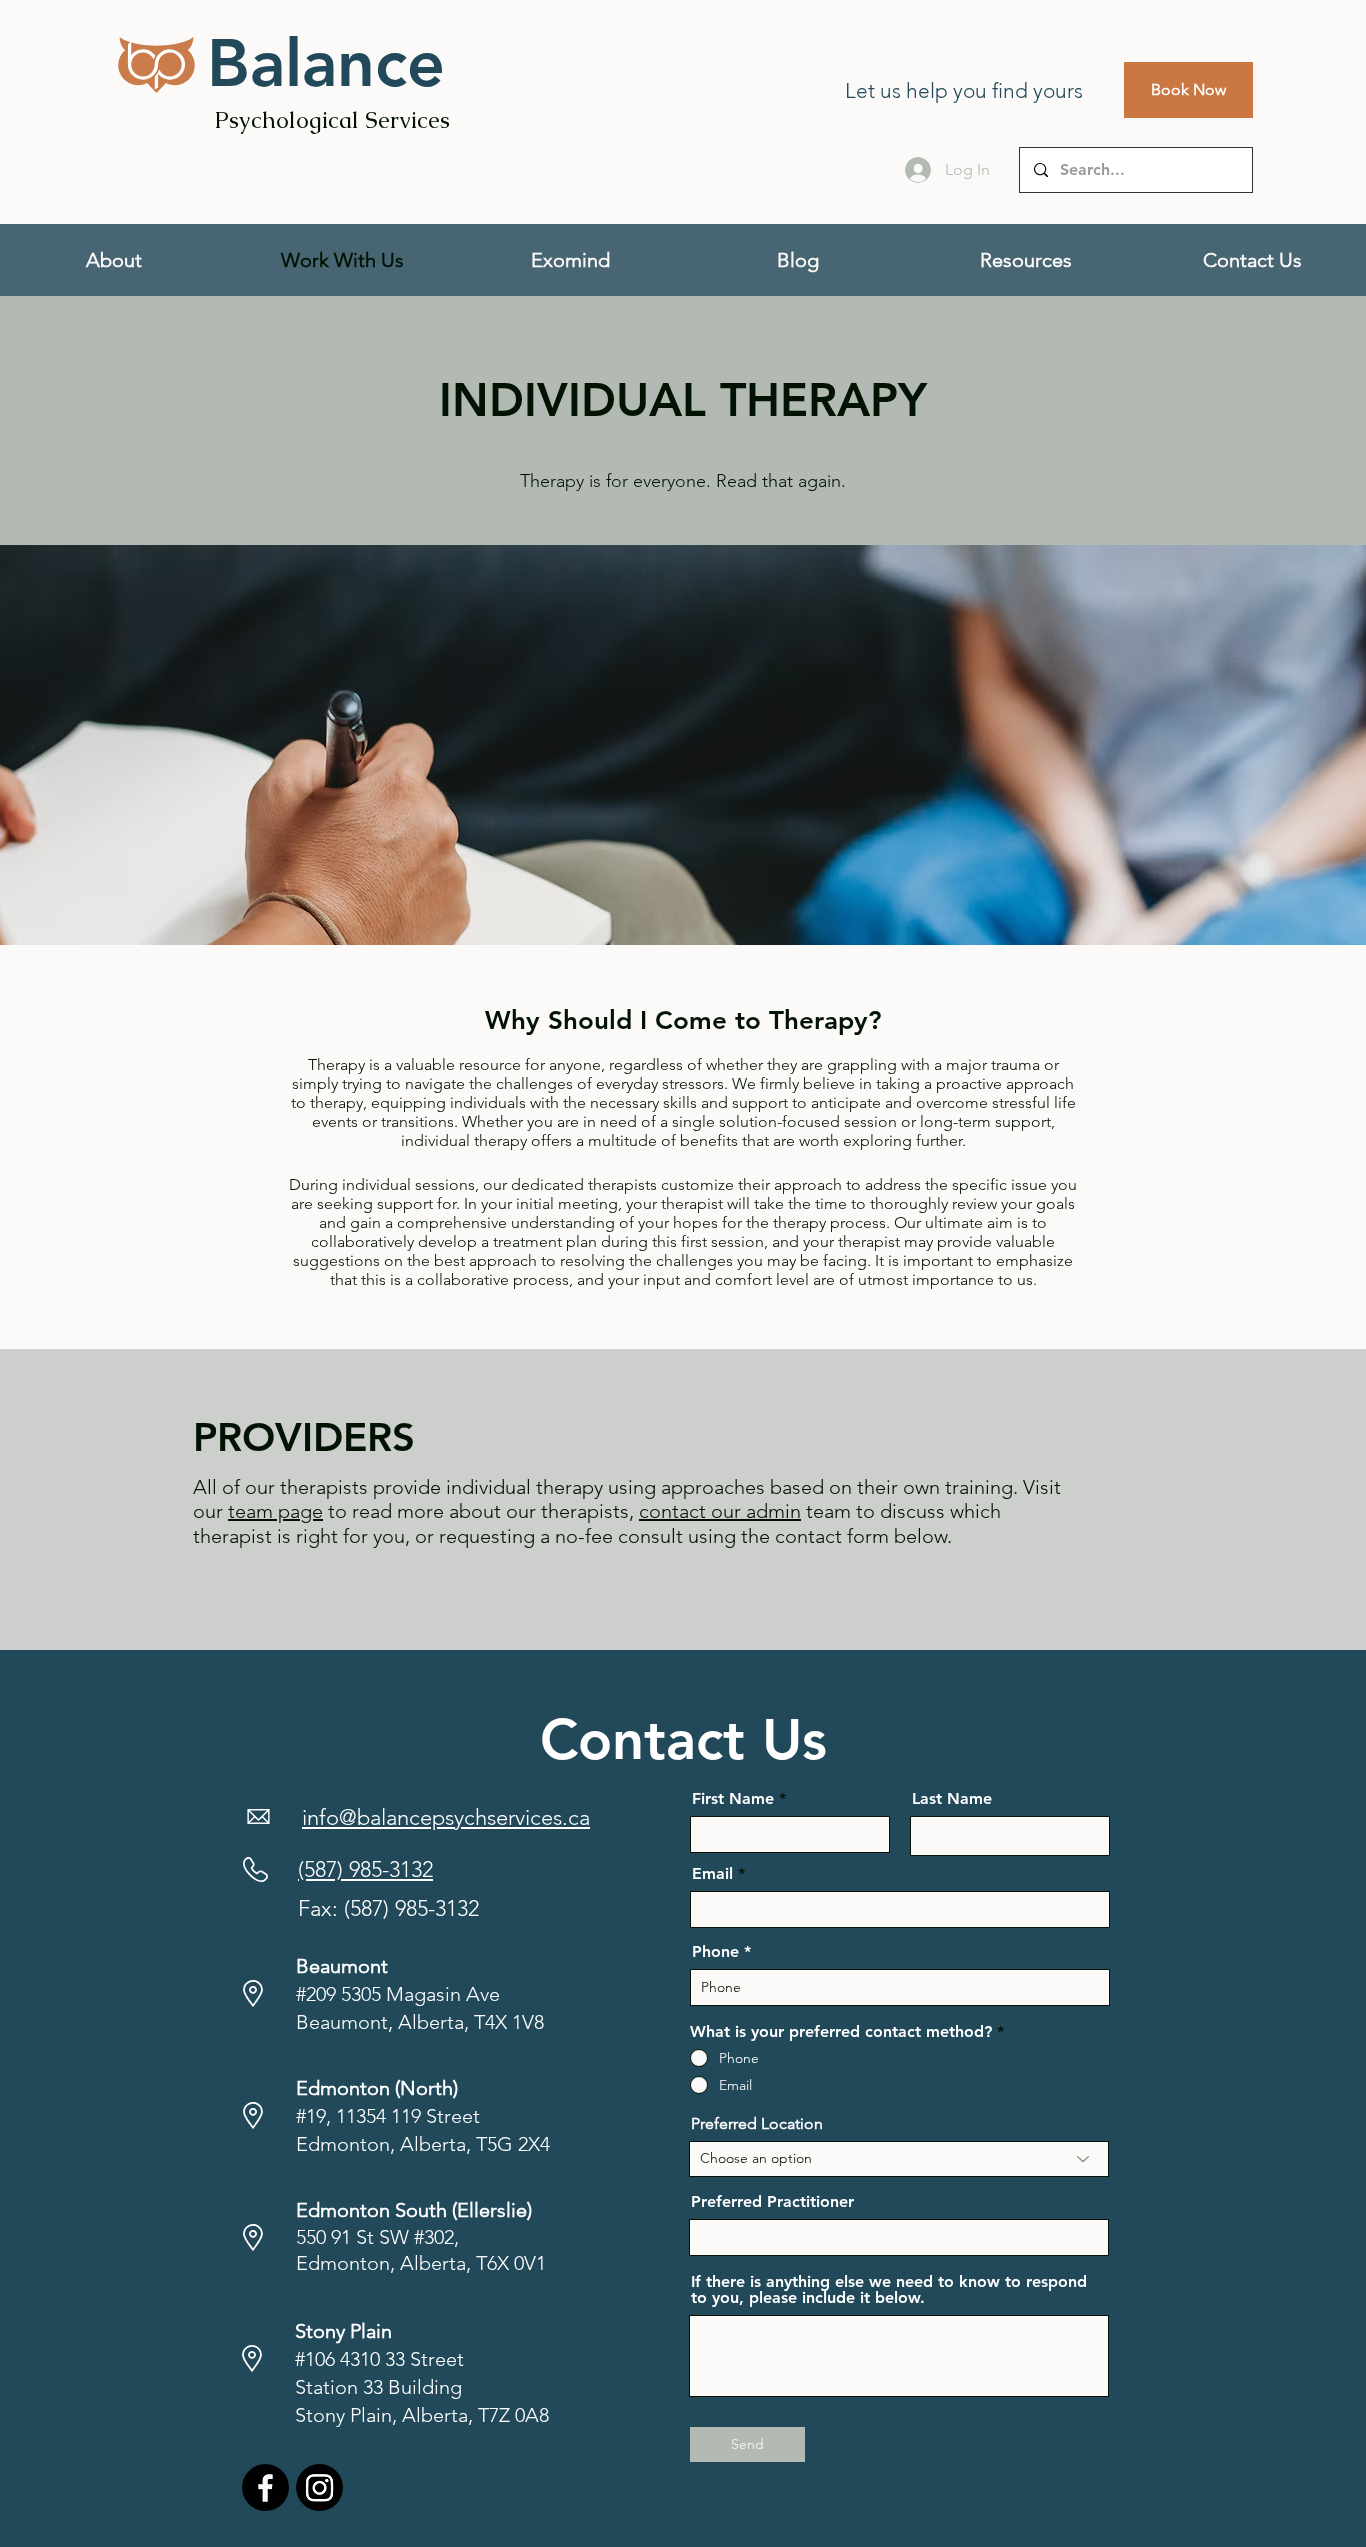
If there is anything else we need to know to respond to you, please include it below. (889, 2290)
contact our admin (720, 1511)
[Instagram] (319, 2487)
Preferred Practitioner (772, 2202)
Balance (326, 63)
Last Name (952, 1799)
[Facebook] (265, 2487)
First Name (733, 1799)
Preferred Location (757, 2124)
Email (712, 1874)
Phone (715, 1952)
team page (275, 1511)
